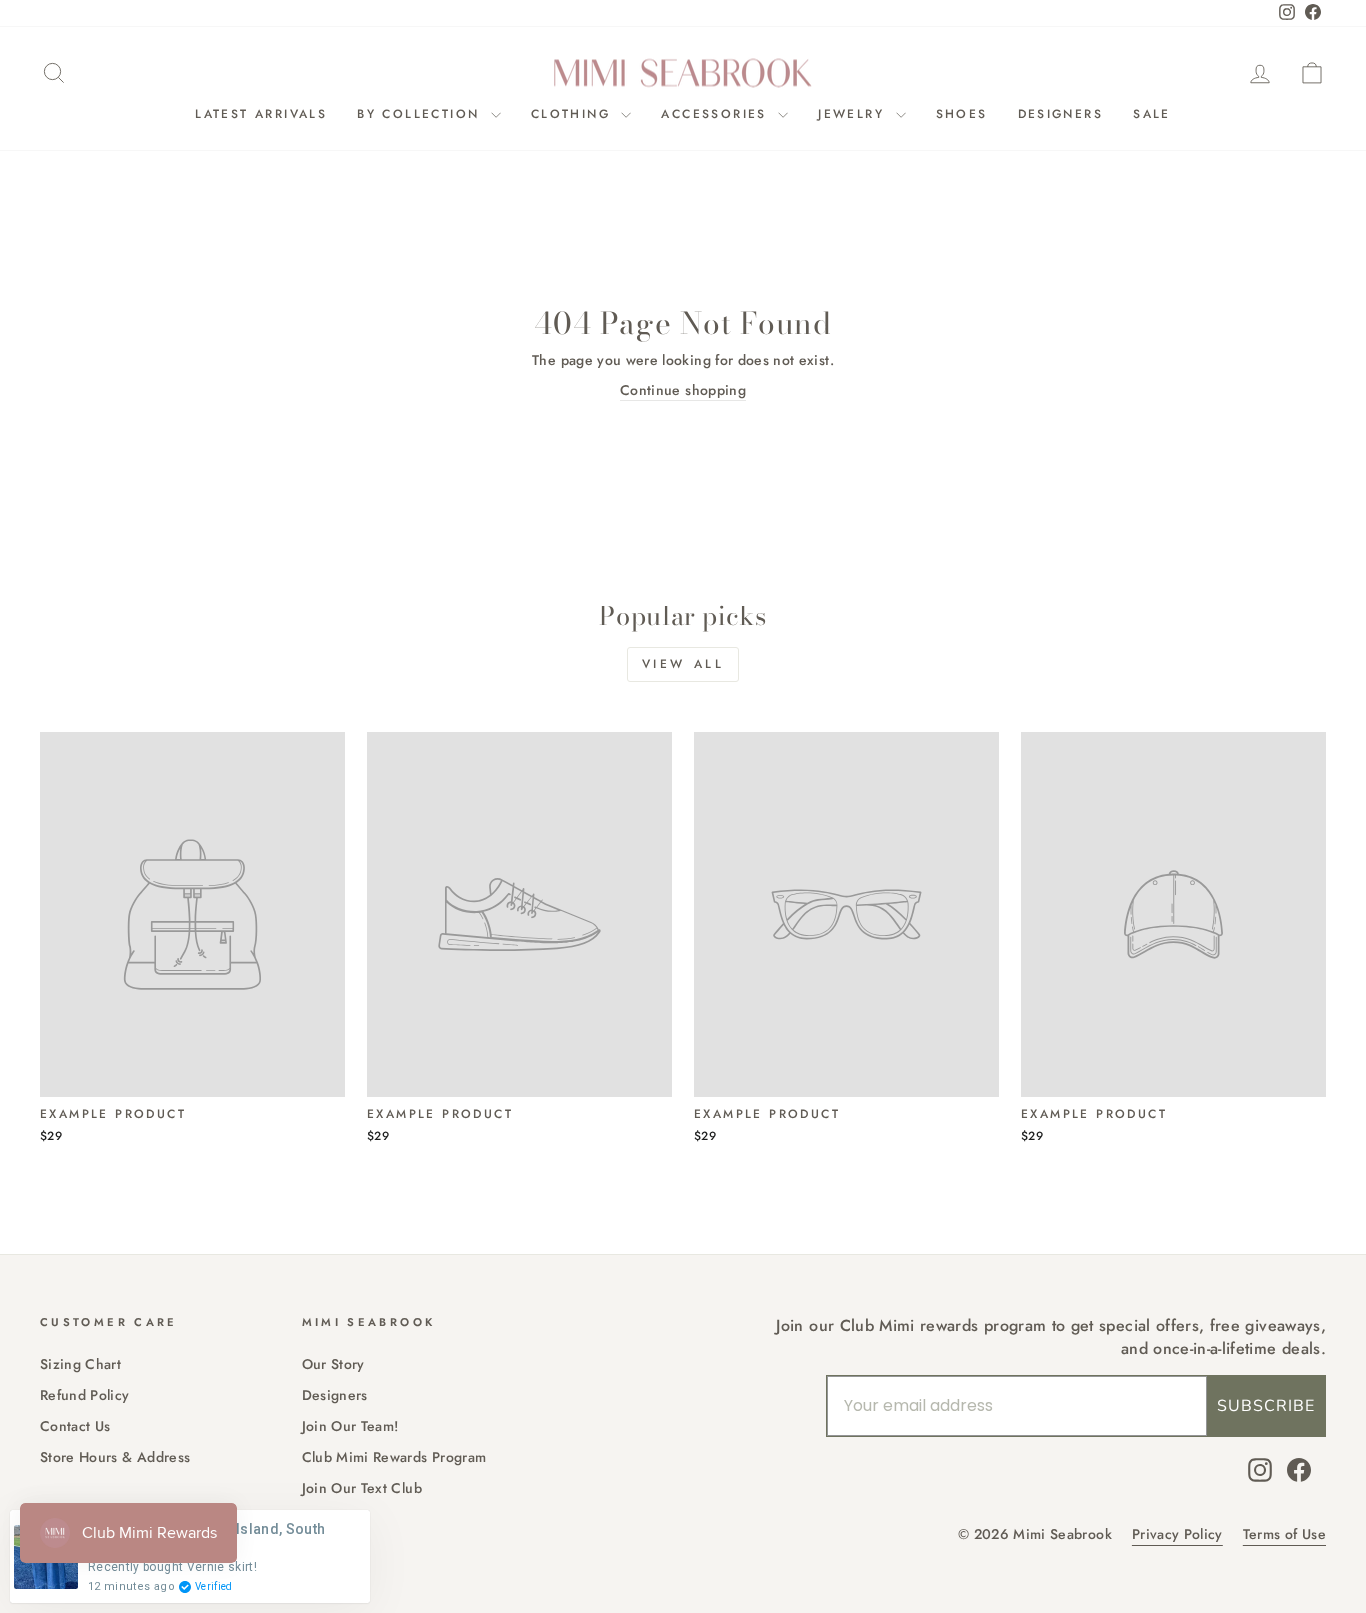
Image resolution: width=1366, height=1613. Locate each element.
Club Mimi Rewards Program (394, 1457)
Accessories (717, 114)
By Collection (421, 114)
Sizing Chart (80, 1364)
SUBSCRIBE (1266, 1406)
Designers (1061, 114)
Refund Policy (85, 1395)
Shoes (962, 114)
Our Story (333, 1364)
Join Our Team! (350, 1426)
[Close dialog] (774, 606)
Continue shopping (683, 390)
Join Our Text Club (362, 1488)
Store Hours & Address (115, 1457)
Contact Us (75, 1426)
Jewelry (854, 114)
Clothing (574, 114)
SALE (1152, 114)
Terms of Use (1284, 1534)
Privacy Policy (1177, 1534)
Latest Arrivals (261, 114)
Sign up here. (215, 995)
